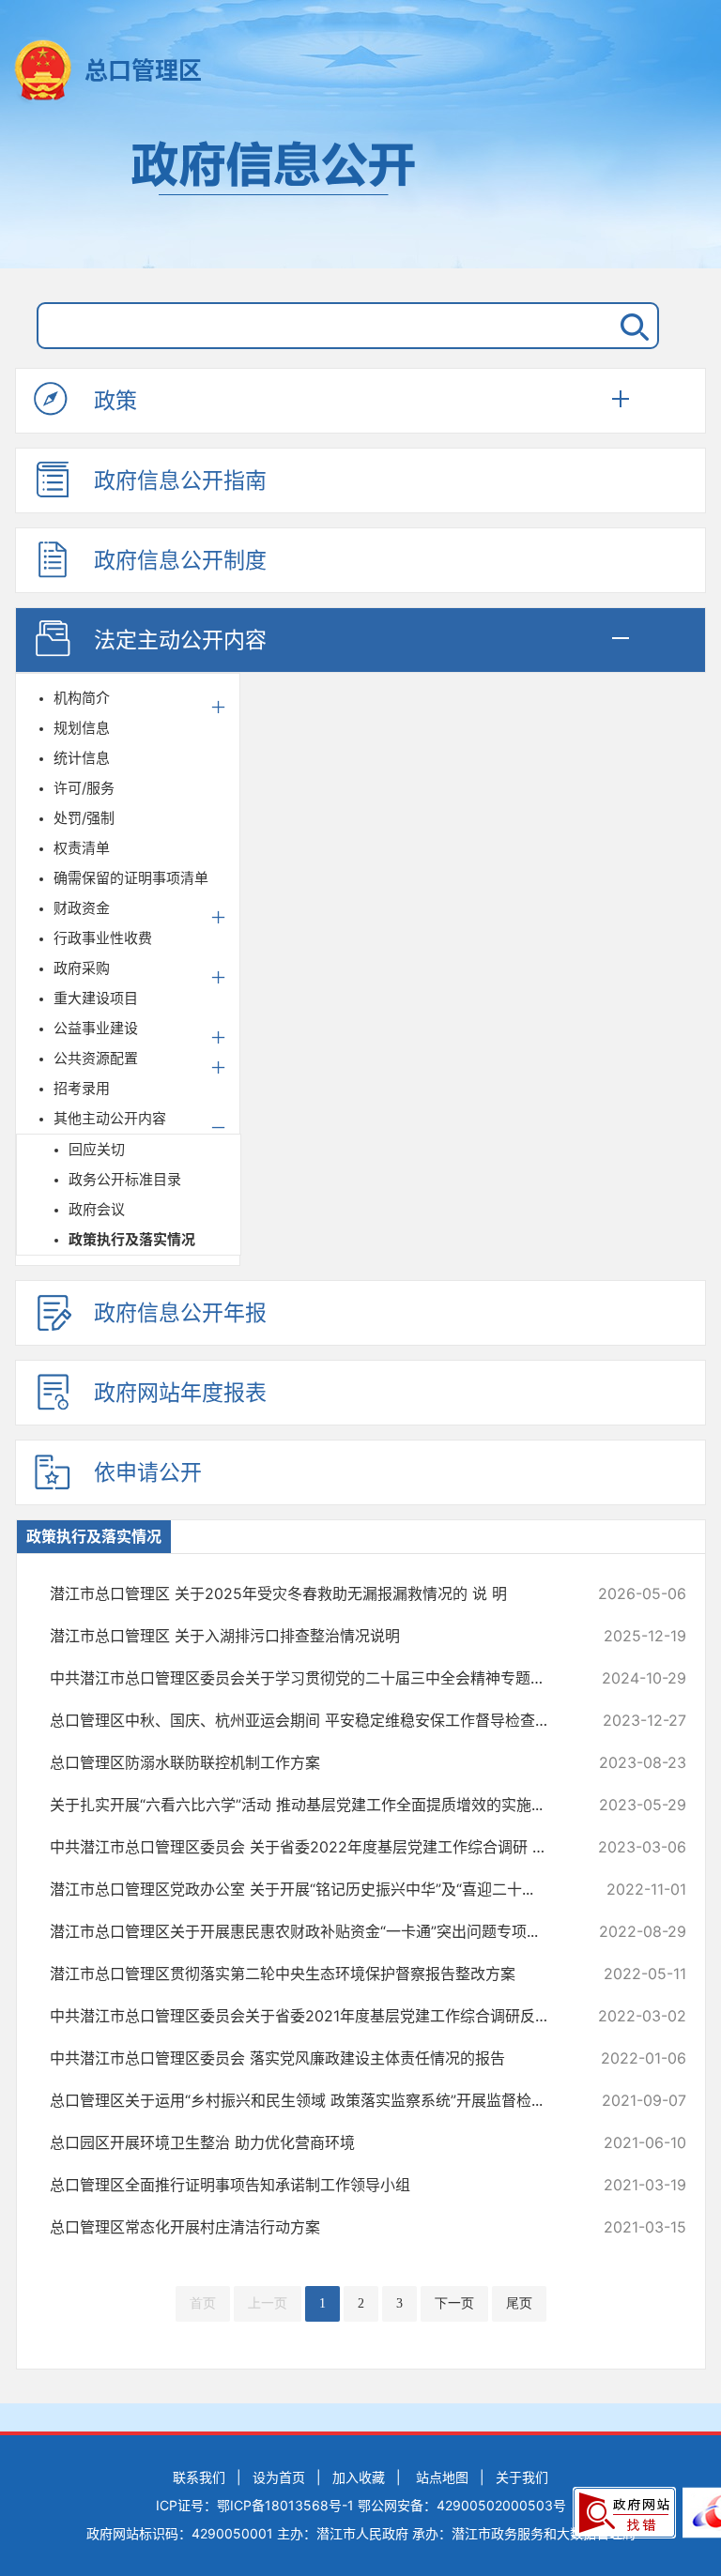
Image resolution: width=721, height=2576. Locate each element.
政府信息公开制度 (180, 560)
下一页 (454, 2303)
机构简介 (82, 698)
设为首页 (279, 2477)
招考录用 (82, 1088)
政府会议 (97, 1209)
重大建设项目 (96, 998)
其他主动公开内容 (110, 1118)
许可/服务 (84, 788)
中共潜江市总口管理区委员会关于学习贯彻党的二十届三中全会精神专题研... (308, 1678)
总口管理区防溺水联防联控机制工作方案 (308, 1762)
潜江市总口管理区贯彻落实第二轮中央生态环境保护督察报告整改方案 (308, 1974)
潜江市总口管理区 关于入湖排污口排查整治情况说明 (308, 1636)
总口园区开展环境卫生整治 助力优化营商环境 (308, 2142)
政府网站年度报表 (180, 1393)
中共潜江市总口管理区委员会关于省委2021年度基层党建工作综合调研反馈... (308, 2016)
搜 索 (631, 326)
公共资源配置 (96, 1058)
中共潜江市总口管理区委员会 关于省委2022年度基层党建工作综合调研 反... (308, 1847)
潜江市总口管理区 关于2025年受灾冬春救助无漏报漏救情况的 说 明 (308, 1593)
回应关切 (97, 1149)
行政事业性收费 (103, 938)
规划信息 (82, 728)
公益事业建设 (96, 1028)
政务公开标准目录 (125, 1179)
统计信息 (82, 758)
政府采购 (82, 968)
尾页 (519, 2303)
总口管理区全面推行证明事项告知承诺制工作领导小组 (308, 2185)
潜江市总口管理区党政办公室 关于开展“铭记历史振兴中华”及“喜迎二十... (308, 1889)
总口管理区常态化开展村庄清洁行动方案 (308, 2227)
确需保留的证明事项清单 (131, 878)
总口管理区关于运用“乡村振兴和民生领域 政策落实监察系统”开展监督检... (308, 2100)
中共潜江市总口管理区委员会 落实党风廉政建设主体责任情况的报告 (308, 2058)
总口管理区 (143, 70)
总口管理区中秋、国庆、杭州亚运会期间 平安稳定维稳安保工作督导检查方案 (308, 1720)
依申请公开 (148, 1472)
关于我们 (522, 2477)
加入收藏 (359, 2477)
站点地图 (442, 2477)
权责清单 (82, 848)
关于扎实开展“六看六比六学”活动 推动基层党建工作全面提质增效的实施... (308, 1805)
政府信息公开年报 (180, 1313)
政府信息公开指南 (180, 480)
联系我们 (199, 2477)
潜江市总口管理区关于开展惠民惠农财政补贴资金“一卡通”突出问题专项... (308, 1931)
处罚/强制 (84, 818)
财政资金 (82, 908)
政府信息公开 (360, 195)
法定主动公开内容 (180, 640)
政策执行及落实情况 (132, 1239)
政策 (115, 401)
